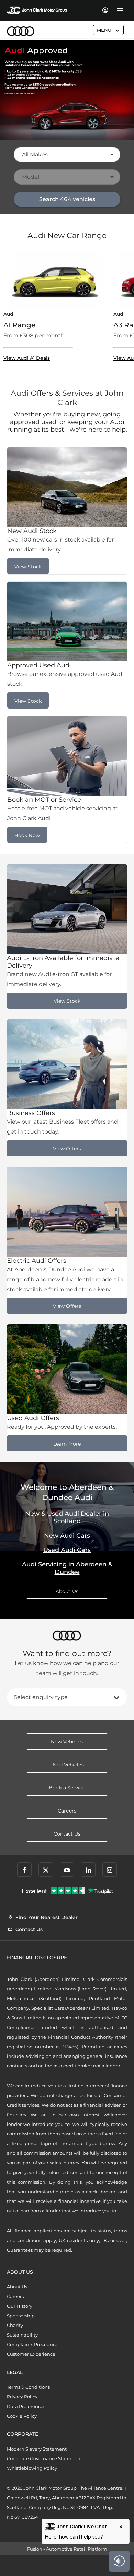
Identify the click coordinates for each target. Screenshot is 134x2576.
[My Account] (105, 10)
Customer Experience (31, 2354)
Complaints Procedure (32, 2344)
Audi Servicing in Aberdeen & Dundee (67, 1568)
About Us (17, 2287)
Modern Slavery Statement (37, 2449)
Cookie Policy (22, 2416)
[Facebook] (24, 1870)
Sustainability (22, 2335)
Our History (20, 2306)
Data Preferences (26, 2406)
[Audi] (21, 31)
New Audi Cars (67, 1536)
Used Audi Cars (67, 1550)
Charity (15, 2325)
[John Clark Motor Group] (37, 10)
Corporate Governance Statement (44, 2458)
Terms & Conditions (28, 2387)
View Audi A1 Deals (27, 358)
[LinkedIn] (88, 1870)
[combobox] (67, 155)
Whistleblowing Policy (32, 2468)
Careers (15, 2296)
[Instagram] (110, 1870)
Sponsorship (21, 2316)
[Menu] (120, 10)
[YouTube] (67, 1870)
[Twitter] (46, 1870)
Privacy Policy (22, 2397)
